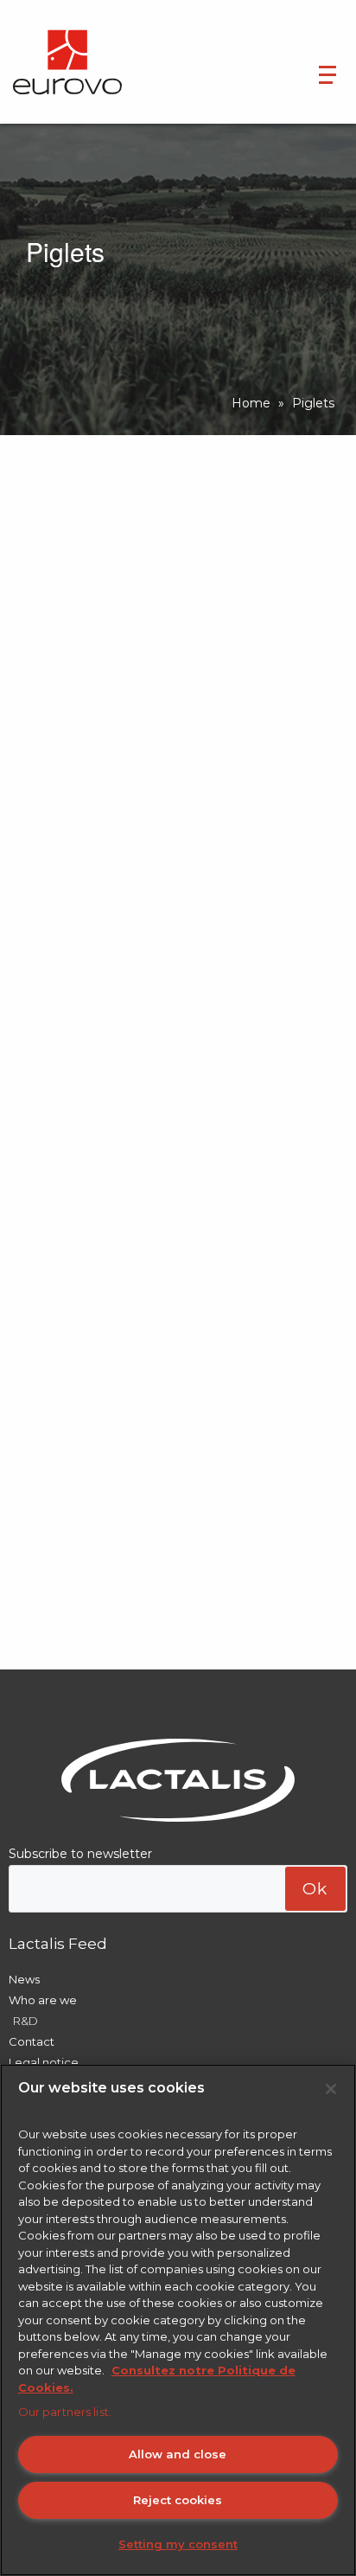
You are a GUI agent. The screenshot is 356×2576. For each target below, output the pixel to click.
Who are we (43, 2000)
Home (251, 403)
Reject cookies (178, 2500)
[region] (178, 2320)
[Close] (331, 2089)
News (24, 1979)
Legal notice (44, 2062)
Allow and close (178, 2454)
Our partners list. (65, 2412)
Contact (32, 2041)
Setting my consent (178, 2544)
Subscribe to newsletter (80, 1854)
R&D (25, 2021)
